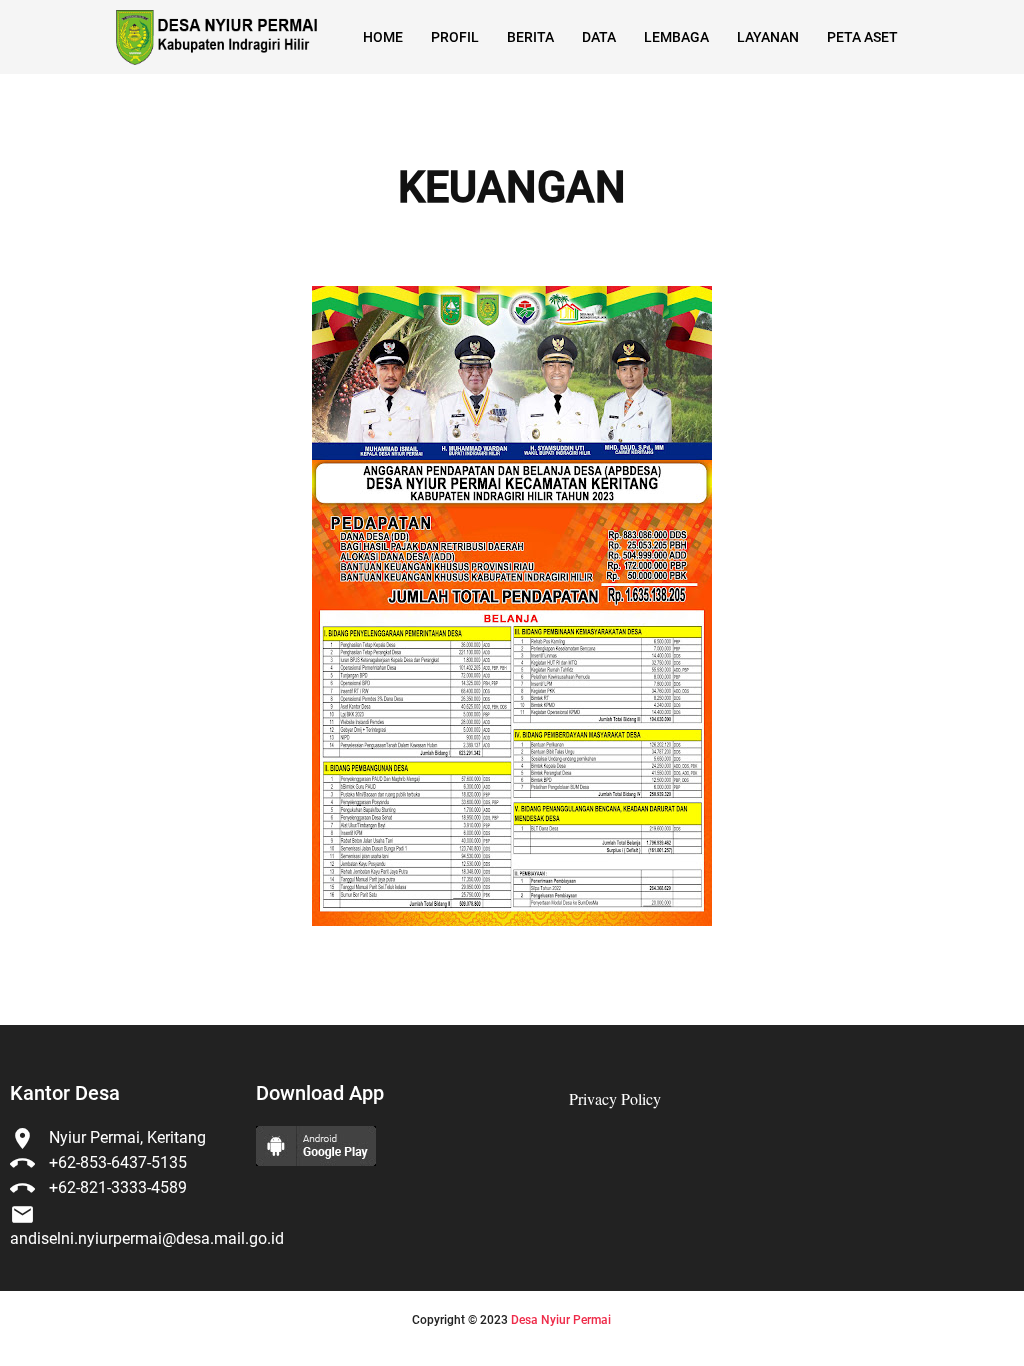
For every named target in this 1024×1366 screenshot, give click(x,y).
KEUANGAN (512, 188)
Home (383, 37)
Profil (455, 37)
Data (599, 37)
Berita (530, 37)
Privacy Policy (615, 1098)
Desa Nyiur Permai (561, 1320)
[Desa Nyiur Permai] (215, 37)
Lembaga (676, 37)
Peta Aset (862, 37)
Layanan (768, 37)
